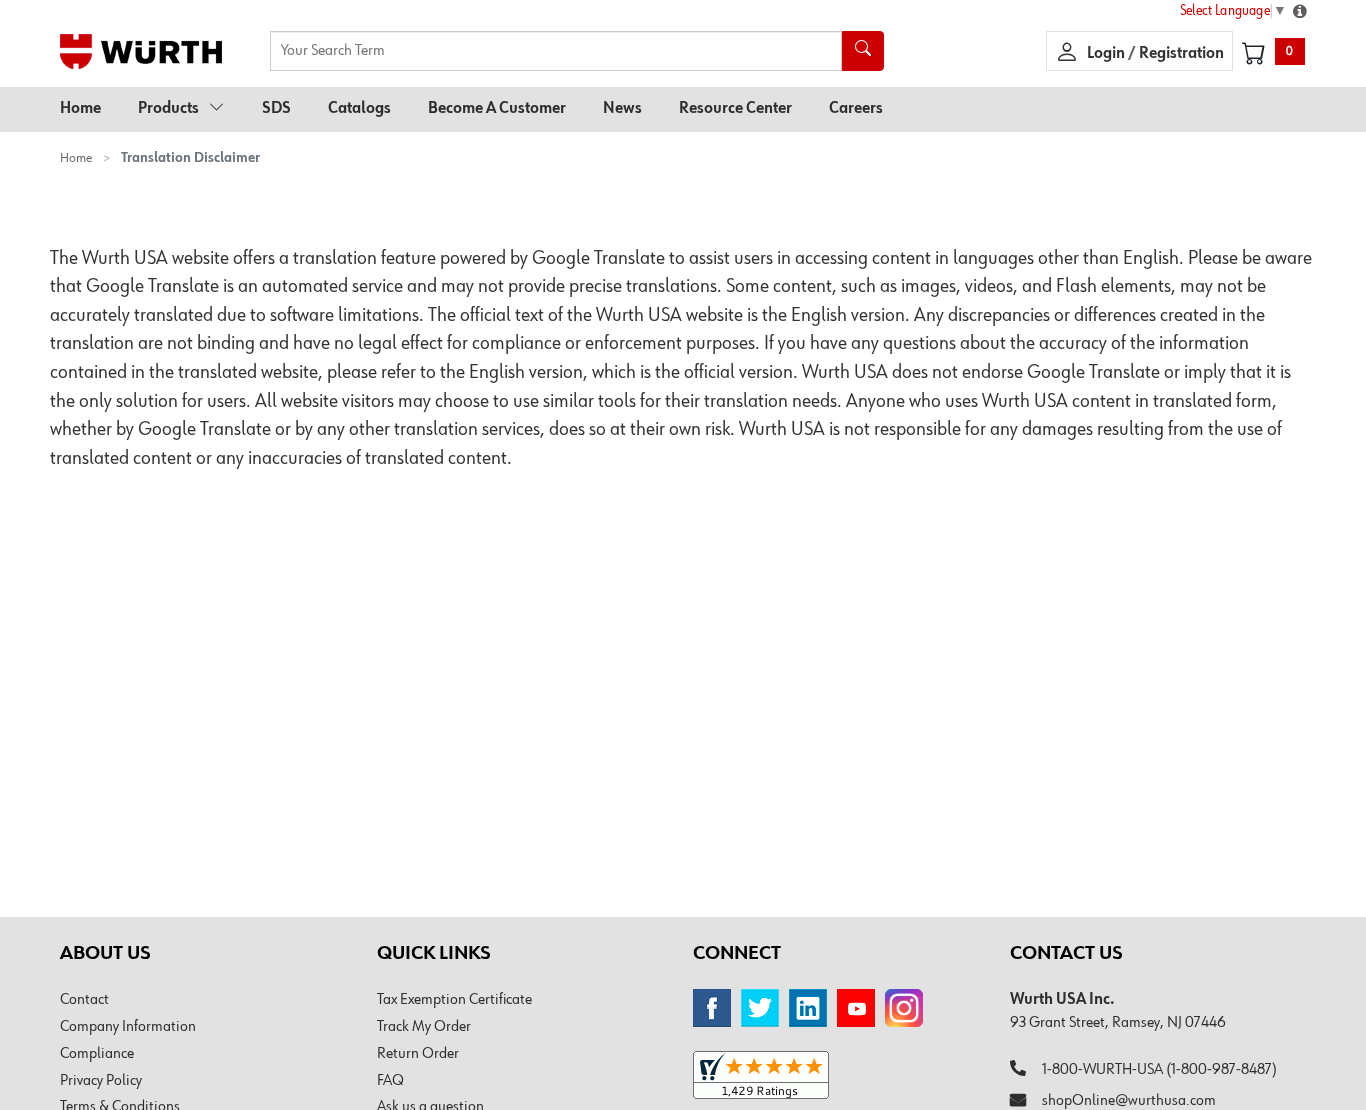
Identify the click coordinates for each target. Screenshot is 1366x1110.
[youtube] (856, 1008)
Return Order (418, 1054)
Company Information (128, 1027)
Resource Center (735, 109)
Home (80, 109)
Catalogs (359, 109)
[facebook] (712, 1008)
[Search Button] (863, 51)
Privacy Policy (101, 1081)
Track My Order (424, 1027)
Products (168, 109)
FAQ (390, 1081)
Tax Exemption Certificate (454, 1000)
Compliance (97, 1054)
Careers (856, 109)
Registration (1181, 54)
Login (1107, 54)
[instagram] (904, 1008)
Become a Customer (497, 109)
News (622, 109)
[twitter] (760, 1008)
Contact (84, 1000)
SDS (276, 109)
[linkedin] (808, 1008)
